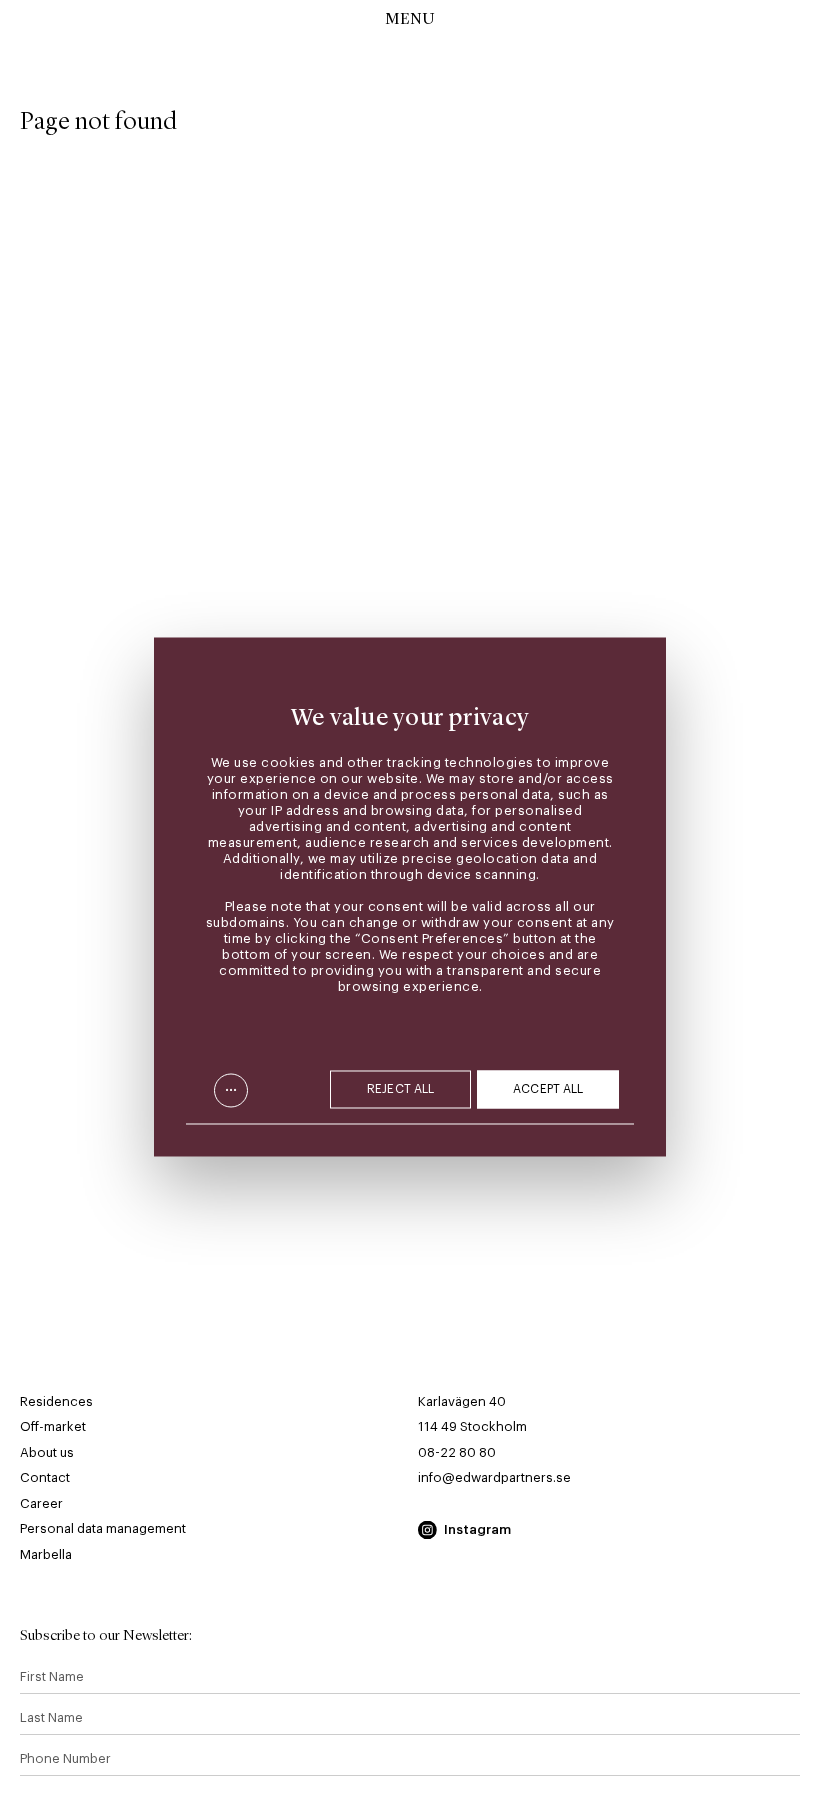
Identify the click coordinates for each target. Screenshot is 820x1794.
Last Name (51, 1717)
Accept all (548, 1090)
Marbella (46, 1554)
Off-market (53, 1426)
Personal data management (103, 1528)
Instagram (477, 1529)
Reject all (400, 1090)
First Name (52, 1676)
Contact (45, 1477)
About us (47, 1452)
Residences (56, 1401)
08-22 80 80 (457, 1452)
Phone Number (65, 1758)
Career (41, 1503)
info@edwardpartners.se (494, 1477)
